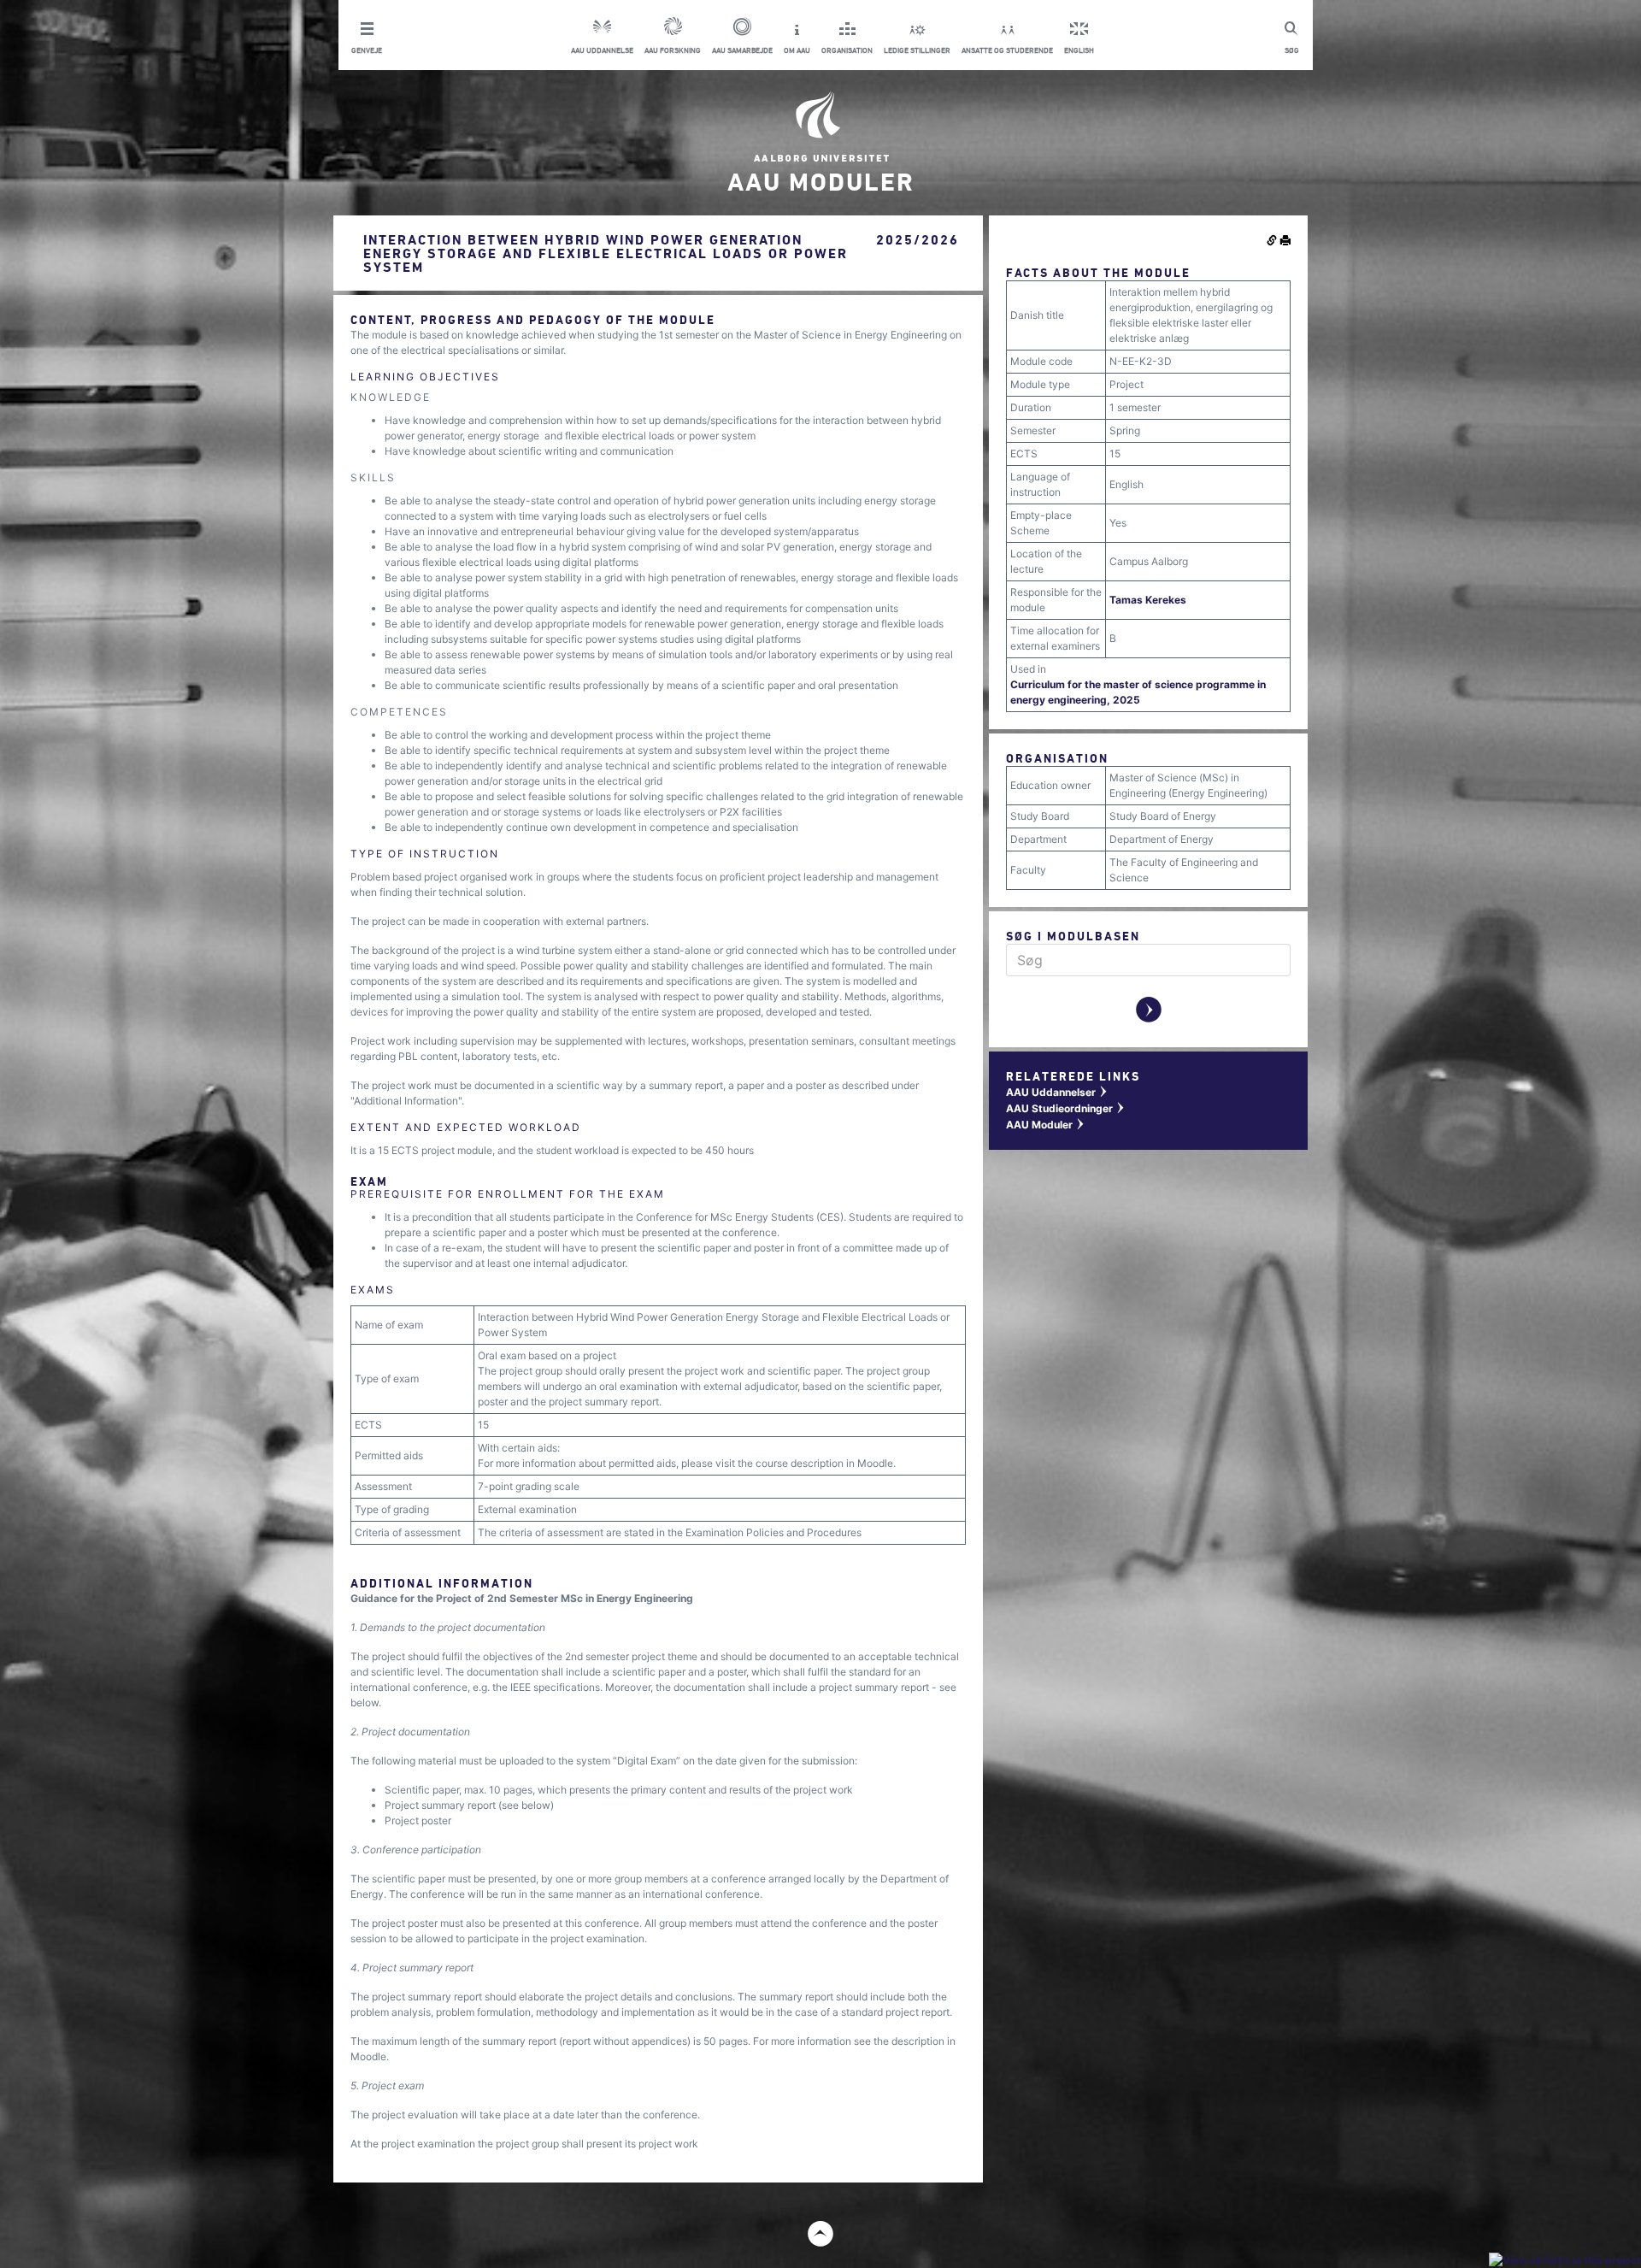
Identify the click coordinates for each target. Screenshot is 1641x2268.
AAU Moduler (1046, 1125)
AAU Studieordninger (1066, 1108)
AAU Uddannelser (1057, 1092)
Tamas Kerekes (1148, 600)
